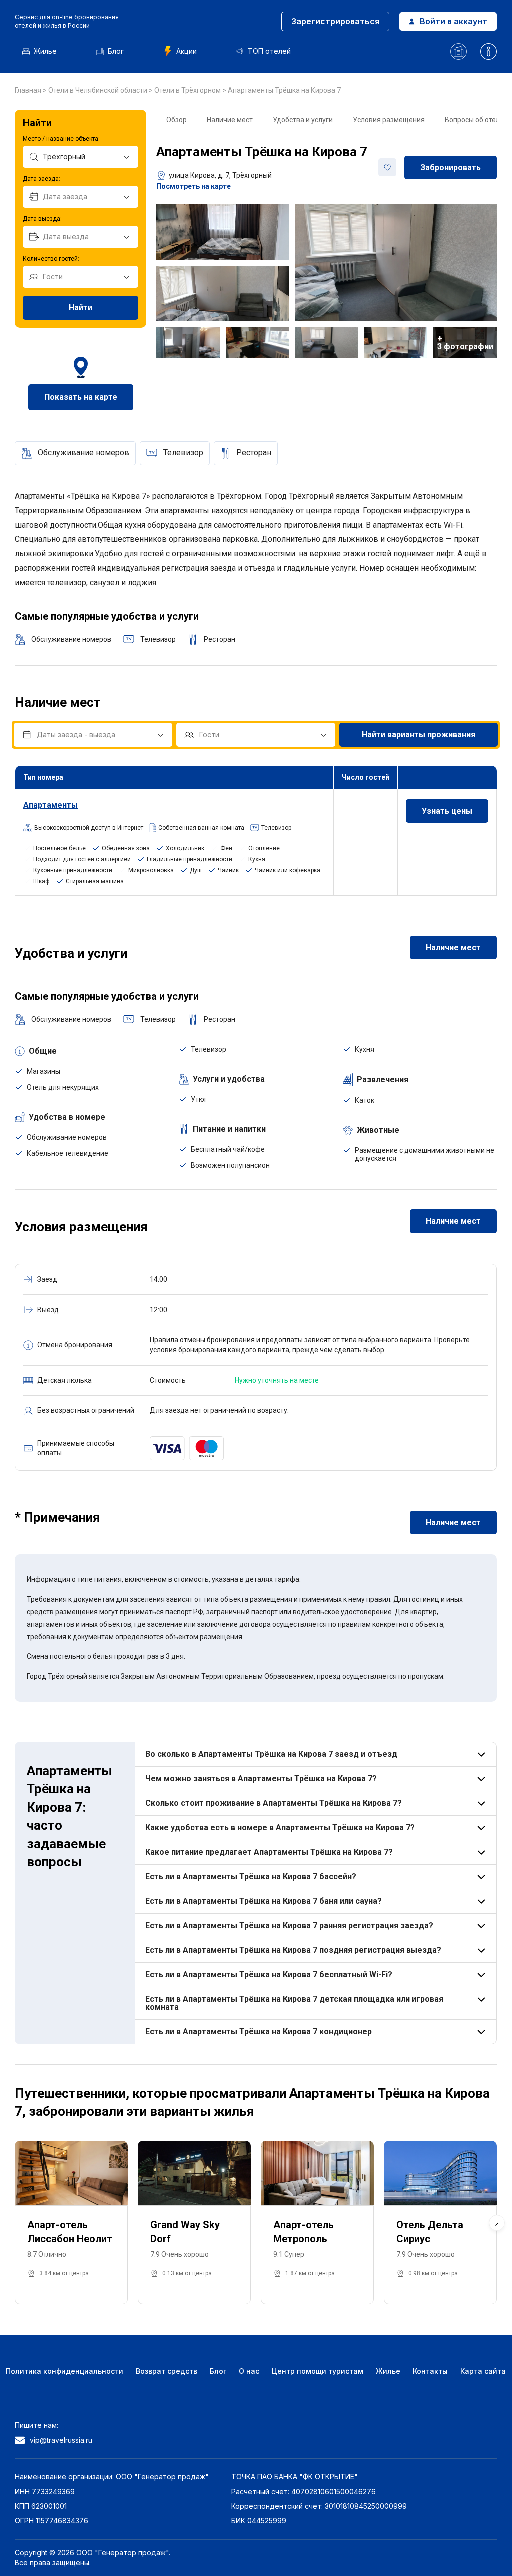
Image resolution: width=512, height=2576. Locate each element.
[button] (497, 2223)
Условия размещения (389, 120)
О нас (249, 2371)
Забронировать (451, 168)
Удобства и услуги (303, 120)
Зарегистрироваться (335, 21)
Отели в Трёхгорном (188, 90)
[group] (71, 2223)
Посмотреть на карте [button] (194, 186)
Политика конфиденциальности (65, 2371)
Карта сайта (483, 2371)
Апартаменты (51, 805)
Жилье (45, 51)
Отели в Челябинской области (99, 90)
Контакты (430, 2371)
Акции (187, 51)
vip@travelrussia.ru (61, 2440)
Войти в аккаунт (454, 21)
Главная (29, 90)
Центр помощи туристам (318, 2371)
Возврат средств (167, 2371)
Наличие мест (230, 120)
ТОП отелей (269, 51)
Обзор (177, 120)
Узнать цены (447, 811)
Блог (116, 51)
